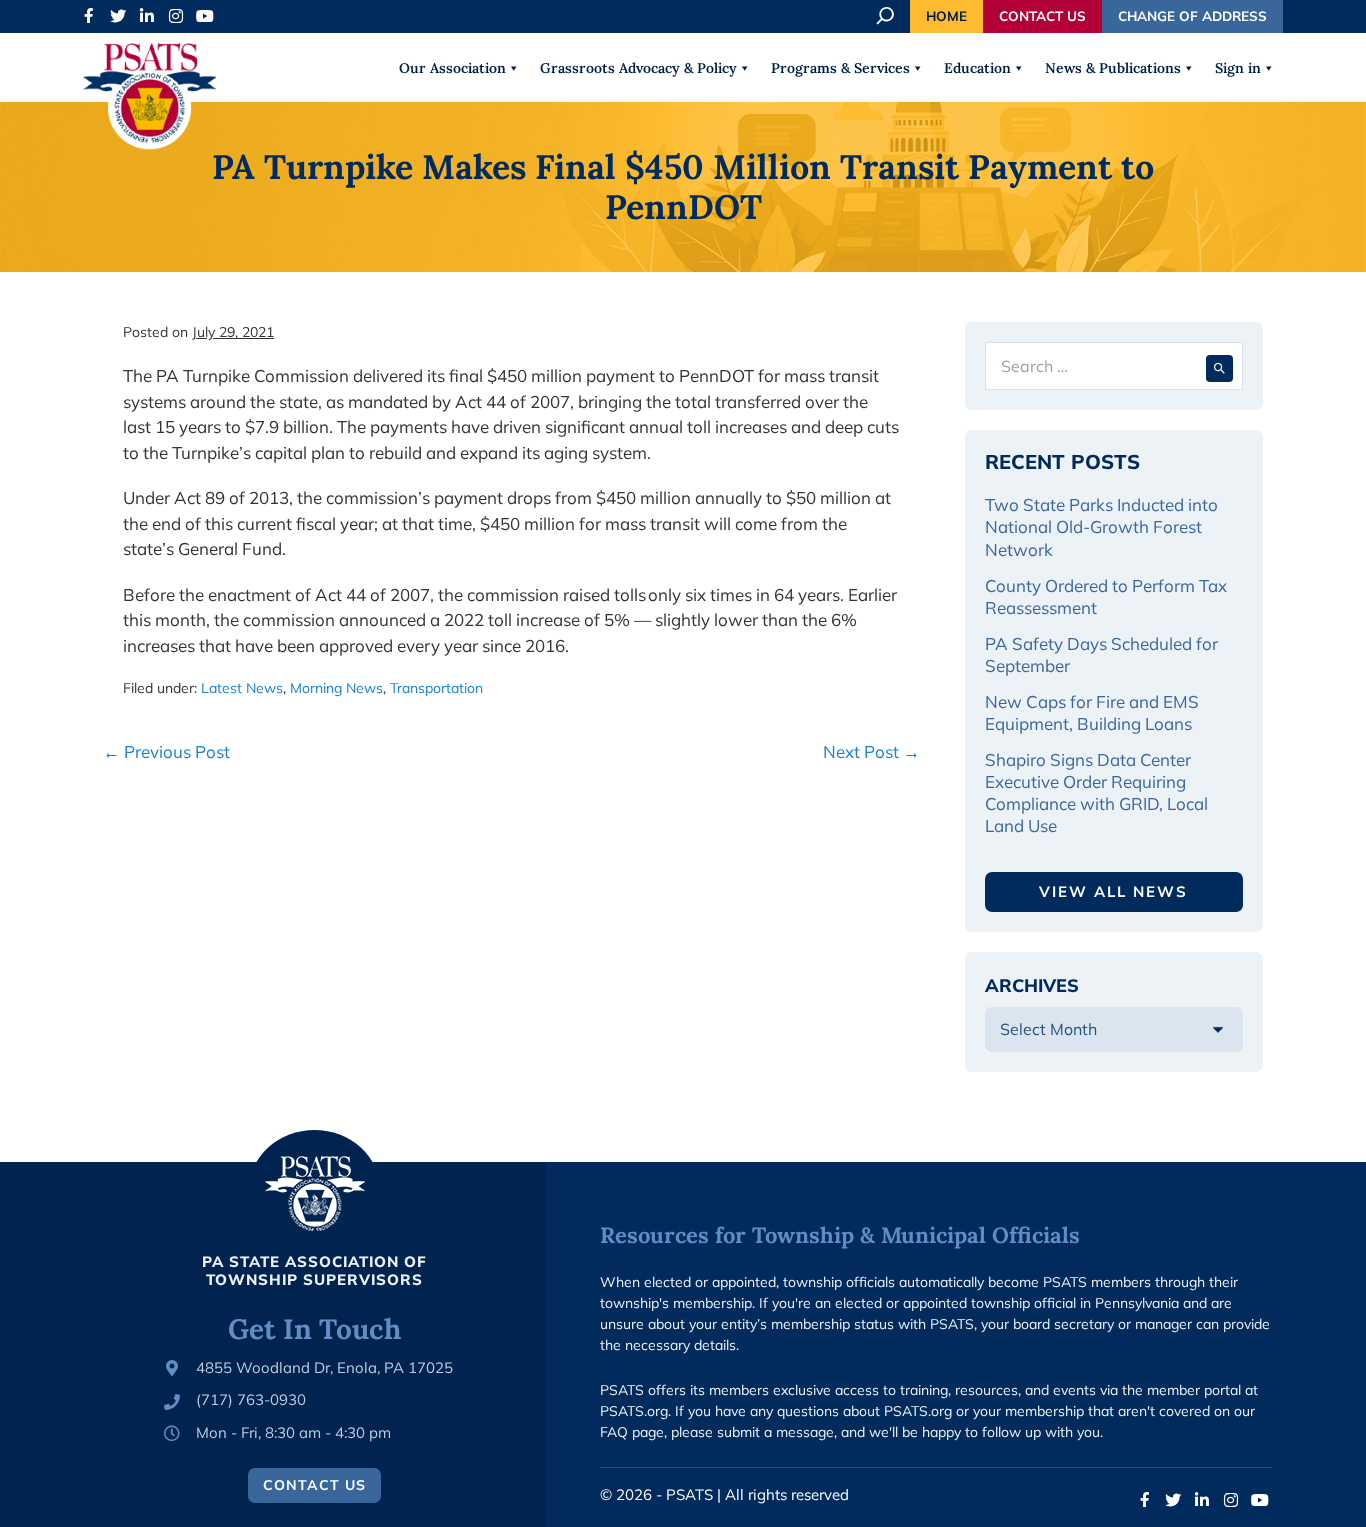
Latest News (242, 688)
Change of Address (1192, 15)
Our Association (452, 68)
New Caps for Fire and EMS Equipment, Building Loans (1092, 712)
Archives (1032, 985)
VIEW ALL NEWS (1113, 891)
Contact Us (1042, 15)
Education (977, 68)
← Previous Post (166, 751)
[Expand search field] (887, 16)
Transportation (436, 688)
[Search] (1219, 366)
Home (946, 15)
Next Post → (871, 751)
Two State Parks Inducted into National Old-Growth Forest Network (1101, 526)
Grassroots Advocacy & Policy (638, 68)
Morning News (336, 688)
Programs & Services (840, 68)
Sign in (1238, 68)
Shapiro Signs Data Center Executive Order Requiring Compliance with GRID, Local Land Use (1096, 792)
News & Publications (1113, 68)
